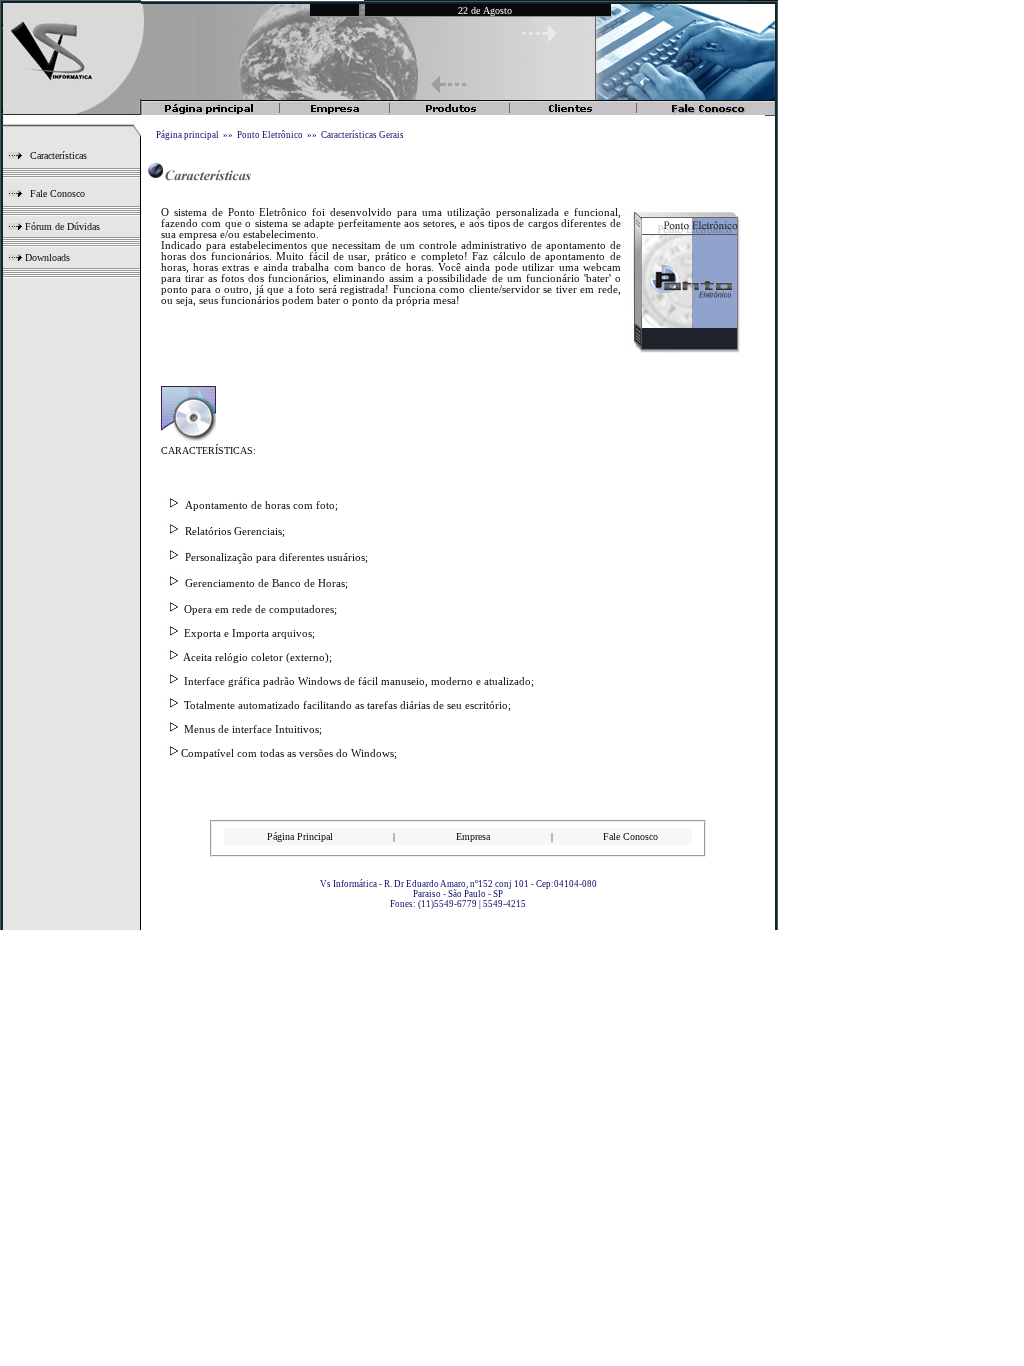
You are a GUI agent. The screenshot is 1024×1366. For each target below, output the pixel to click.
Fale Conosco (57, 193)
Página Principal (300, 836)
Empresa (473, 836)
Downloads (46, 257)
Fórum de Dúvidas (61, 226)
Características (58, 155)
